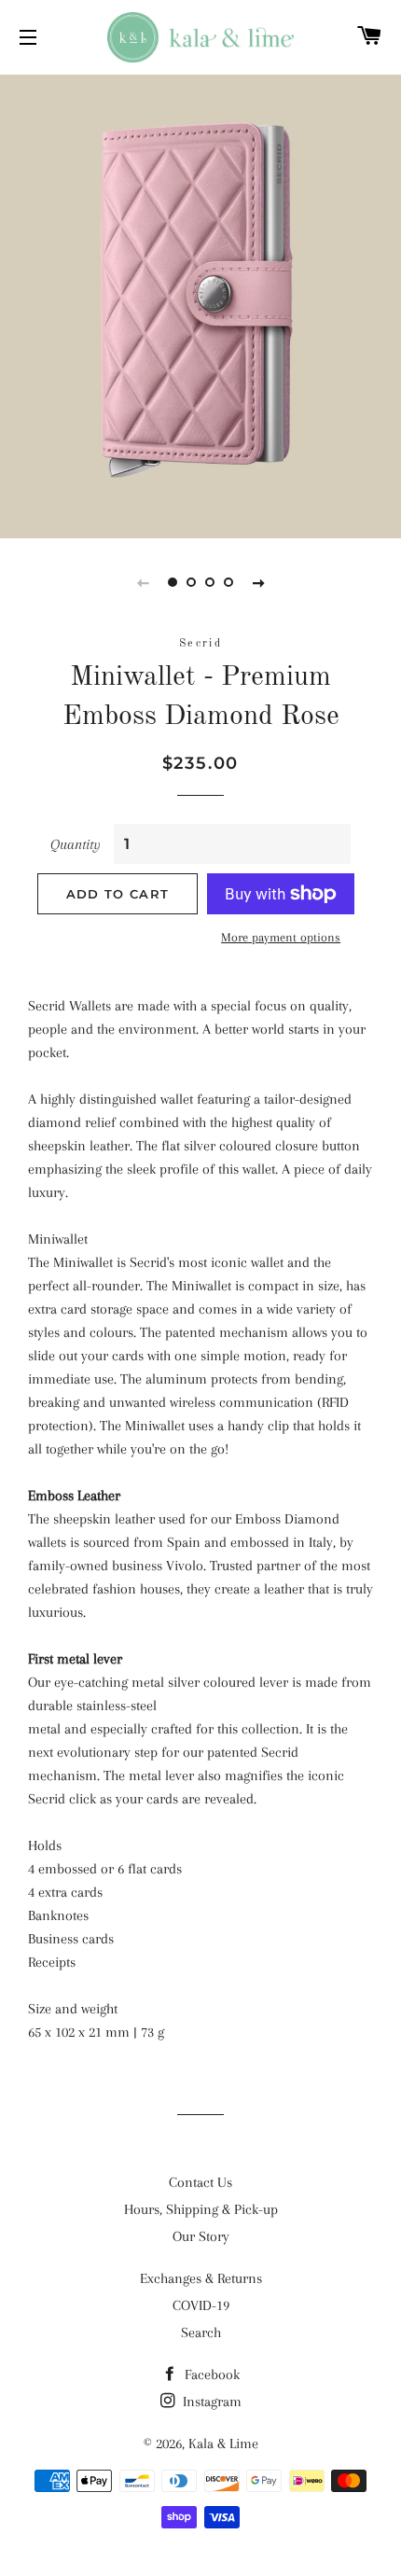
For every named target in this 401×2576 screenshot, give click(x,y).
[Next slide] (258, 582)
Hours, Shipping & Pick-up (201, 2209)
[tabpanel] (200, 304)
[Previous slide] (143, 582)
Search (201, 2332)
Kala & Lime (223, 2444)
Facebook (210, 2374)
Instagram (210, 2402)
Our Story (201, 2236)
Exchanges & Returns (201, 2278)
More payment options (281, 937)
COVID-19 (201, 2305)
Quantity (76, 844)
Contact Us (200, 2182)
